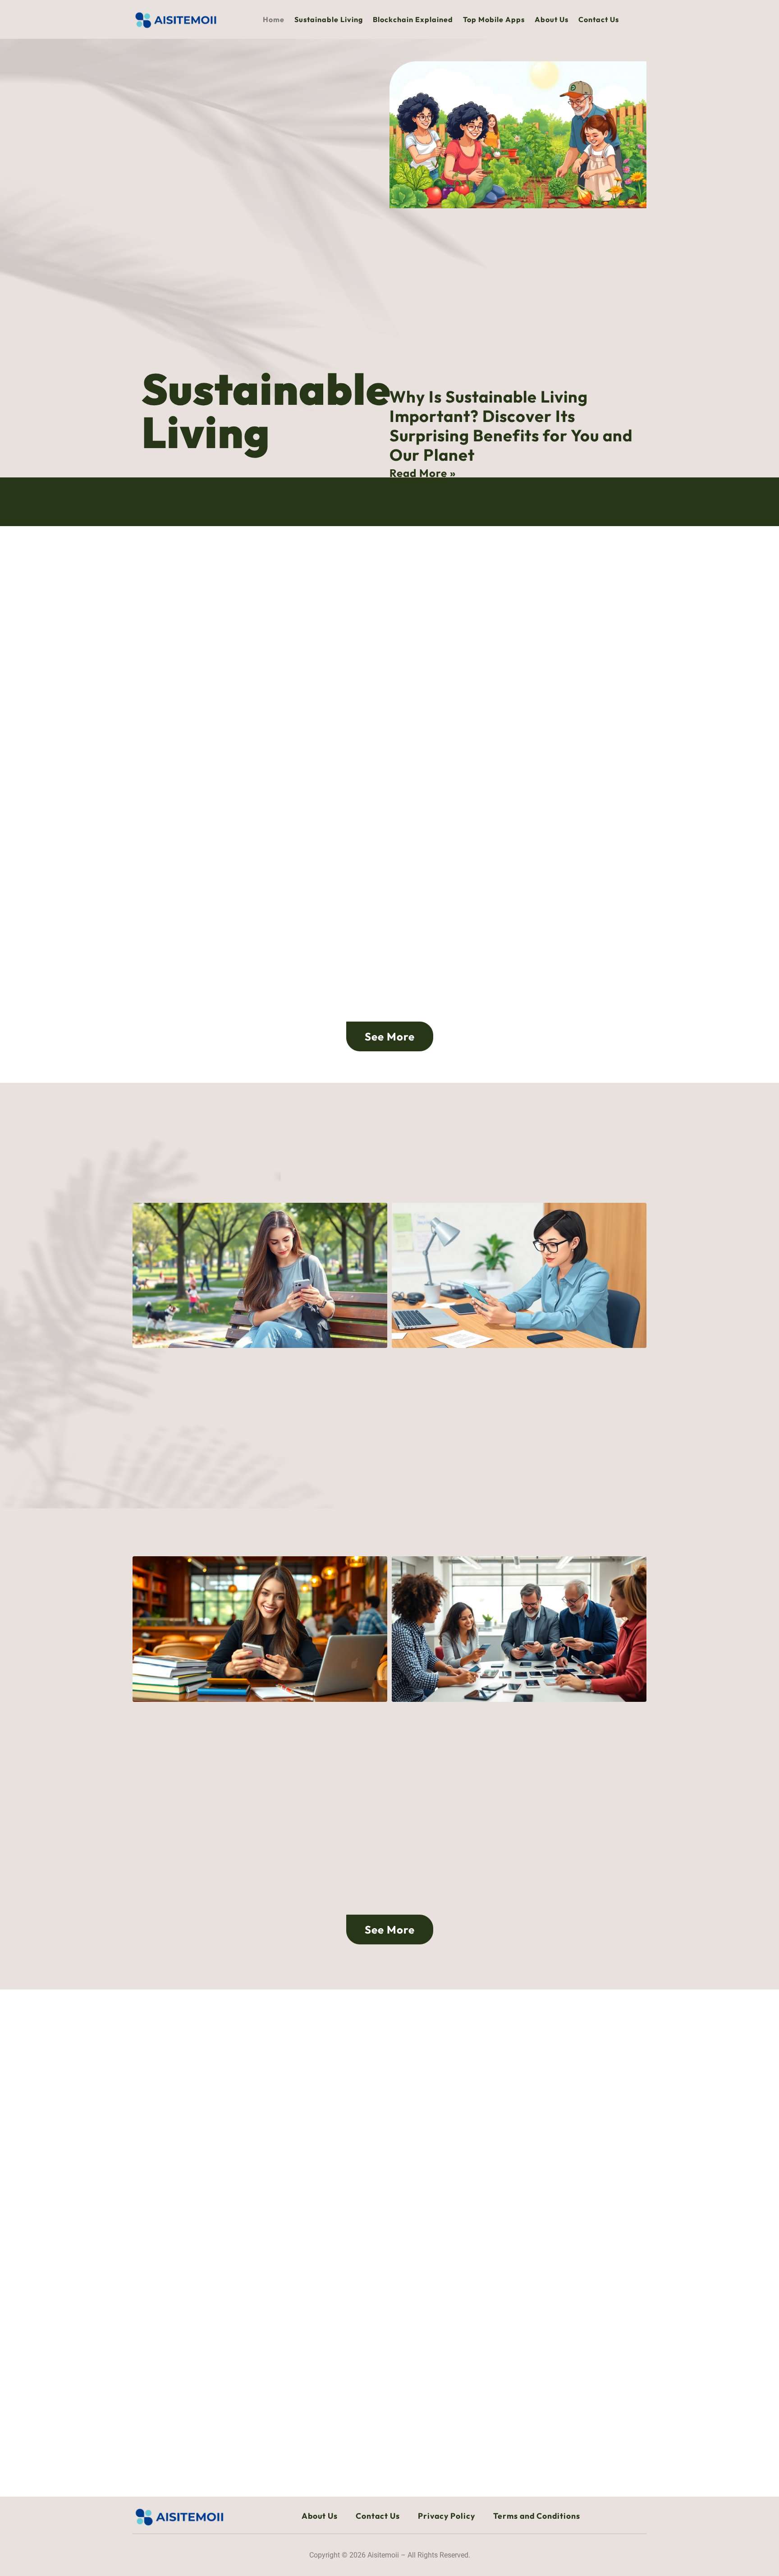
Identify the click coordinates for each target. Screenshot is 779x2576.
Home (274, 19)
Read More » (423, 473)
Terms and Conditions (537, 2516)
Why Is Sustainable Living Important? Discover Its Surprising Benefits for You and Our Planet (511, 426)
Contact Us (599, 19)
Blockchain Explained (413, 19)
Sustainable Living (329, 19)
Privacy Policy (447, 2516)
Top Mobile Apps (494, 19)
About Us (552, 19)
